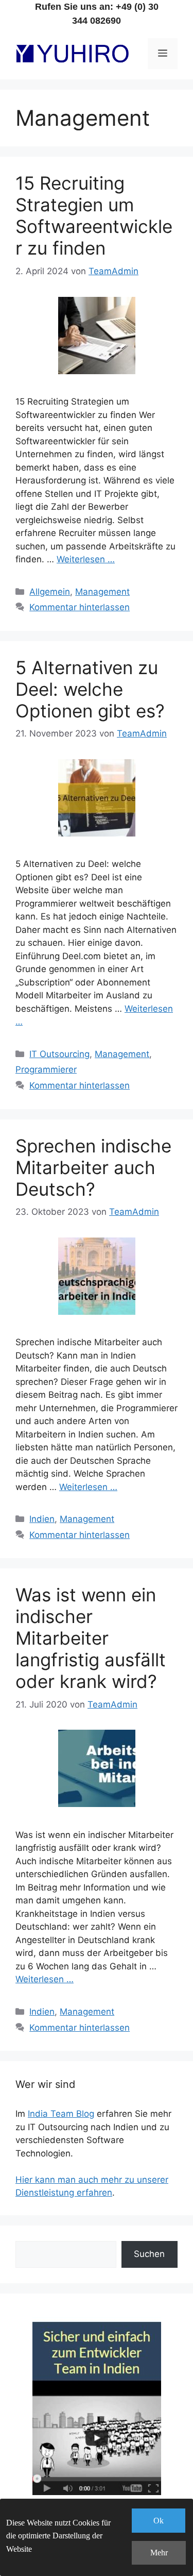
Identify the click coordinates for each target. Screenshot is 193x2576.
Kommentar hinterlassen (80, 607)
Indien (42, 1519)
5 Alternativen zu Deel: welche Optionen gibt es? (90, 689)
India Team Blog (61, 2114)
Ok (159, 2521)
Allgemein (50, 592)
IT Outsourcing (59, 1054)
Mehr (159, 2553)
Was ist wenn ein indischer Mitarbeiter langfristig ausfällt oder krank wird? (91, 1638)
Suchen (149, 2254)
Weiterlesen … (86, 559)
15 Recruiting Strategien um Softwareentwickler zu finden (94, 215)
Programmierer (46, 1069)
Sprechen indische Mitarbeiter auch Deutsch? (93, 1167)
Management (102, 592)
